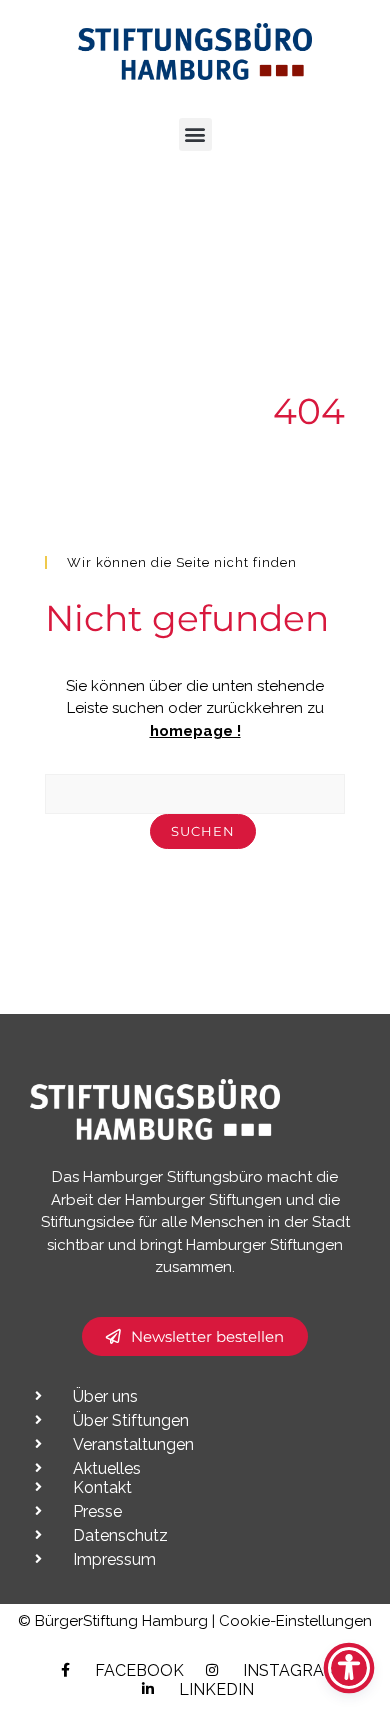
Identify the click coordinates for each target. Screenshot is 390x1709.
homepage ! (195, 731)
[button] (195, 134)
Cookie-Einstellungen (295, 1621)
